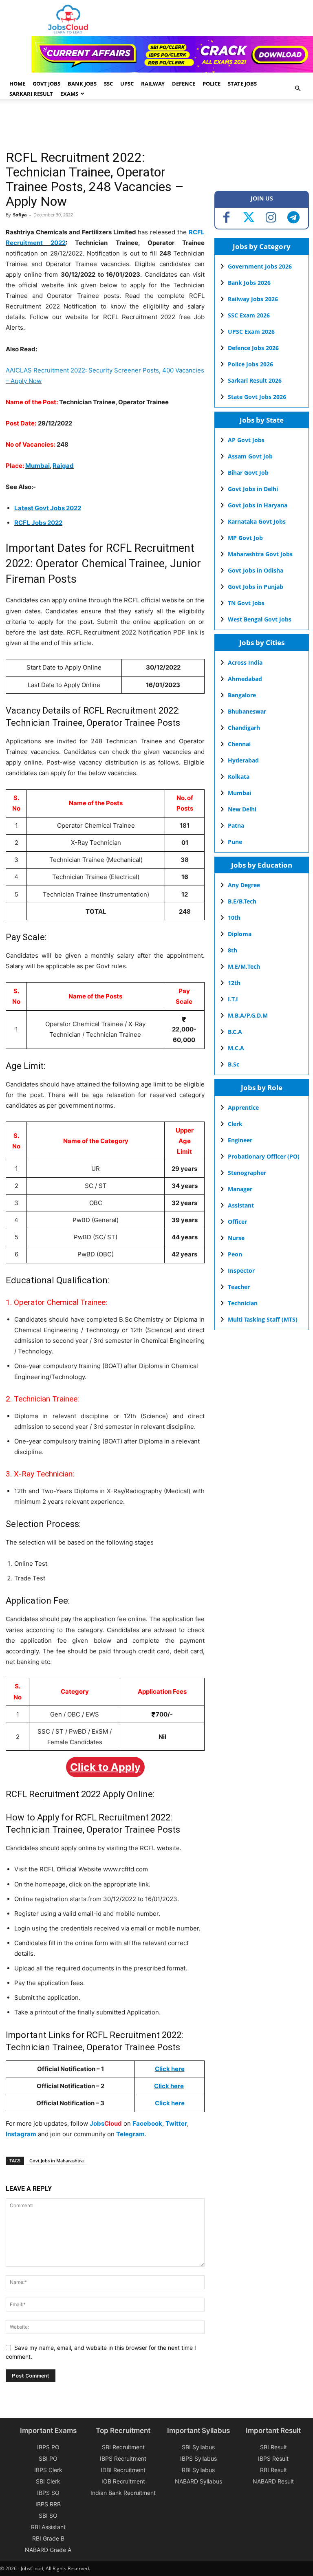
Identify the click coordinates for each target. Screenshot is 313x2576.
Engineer (240, 1140)
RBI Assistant (48, 2527)
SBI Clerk (48, 2481)
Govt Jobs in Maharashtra (56, 2161)
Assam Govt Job (250, 456)
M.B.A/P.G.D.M (248, 1015)
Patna (236, 825)
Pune (235, 842)
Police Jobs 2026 (250, 364)
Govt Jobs (46, 84)
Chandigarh (244, 728)
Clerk (235, 1124)
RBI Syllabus (198, 2470)
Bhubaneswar (247, 711)
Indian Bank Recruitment (123, 2493)
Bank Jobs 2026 (249, 283)
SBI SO (48, 2515)
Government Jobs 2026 (260, 266)
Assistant (241, 1205)
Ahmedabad (245, 679)
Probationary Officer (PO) (264, 1156)
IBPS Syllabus (198, 2458)
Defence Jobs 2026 (253, 348)
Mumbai (37, 466)
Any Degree (244, 885)
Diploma (240, 934)
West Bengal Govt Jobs (260, 619)
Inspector (241, 1270)
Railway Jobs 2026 (253, 299)
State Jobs (242, 84)
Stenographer (247, 1173)
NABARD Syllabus (198, 2481)
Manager (240, 1189)
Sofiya (20, 215)
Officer (237, 1222)
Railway (153, 84)
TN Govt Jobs (246, 603)
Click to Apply (105, 1767)
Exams (69, 94)
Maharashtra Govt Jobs (260, 554)
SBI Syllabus (198, 2447)
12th (234, 983)
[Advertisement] (154, 126)
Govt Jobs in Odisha (256, 570)
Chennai (239, 744)
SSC (108, 84)
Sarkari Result (31, 94)
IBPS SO (48, 2493)
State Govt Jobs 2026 (257, 397)
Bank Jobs (82, 84)
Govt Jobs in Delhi (253, 489)
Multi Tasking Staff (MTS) (263, 1319)
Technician (243, 1303)
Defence (184, 84)
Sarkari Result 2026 (255, 380)
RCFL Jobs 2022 (38, 523)
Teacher (239, 1287)
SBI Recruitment (123, 2447)
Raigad (63, 466)
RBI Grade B (48, 2538)
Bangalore (242, 695)
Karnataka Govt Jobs (257, 521)
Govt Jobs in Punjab (256, 587)
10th (234, 918)
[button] (298, 89)
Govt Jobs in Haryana (258, 505)
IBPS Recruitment (123, 2458)
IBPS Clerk (48, 2470)
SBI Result (273, 2447)
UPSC (127, 84)
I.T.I (233, 999)
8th (233, 950)
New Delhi (242, 809)
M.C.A (236, 1048)
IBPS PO (48, 2447)
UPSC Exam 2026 (251, 332)
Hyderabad (243, 760)
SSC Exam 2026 (249, 315)
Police (212, 84)
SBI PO (48, 2458)
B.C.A (235, 1032)
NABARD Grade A (48, 2550)
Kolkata (239, 777)
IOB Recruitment (123, 2481)
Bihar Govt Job (248, 473)
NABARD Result (273, 2481)
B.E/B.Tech (242, 901)
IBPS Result (273, 2458)
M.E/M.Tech (244, 966)
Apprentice (243, 1107)
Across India (245, 662)
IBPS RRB (48, 2504)
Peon (235, 1254)
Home (17, 84)
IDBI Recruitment (123, 2470)
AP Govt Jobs (246, 440)
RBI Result (273, 2470)
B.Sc (234, 1064)
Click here (169, 2086)
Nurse (236, 1238)
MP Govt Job (245, 538)
